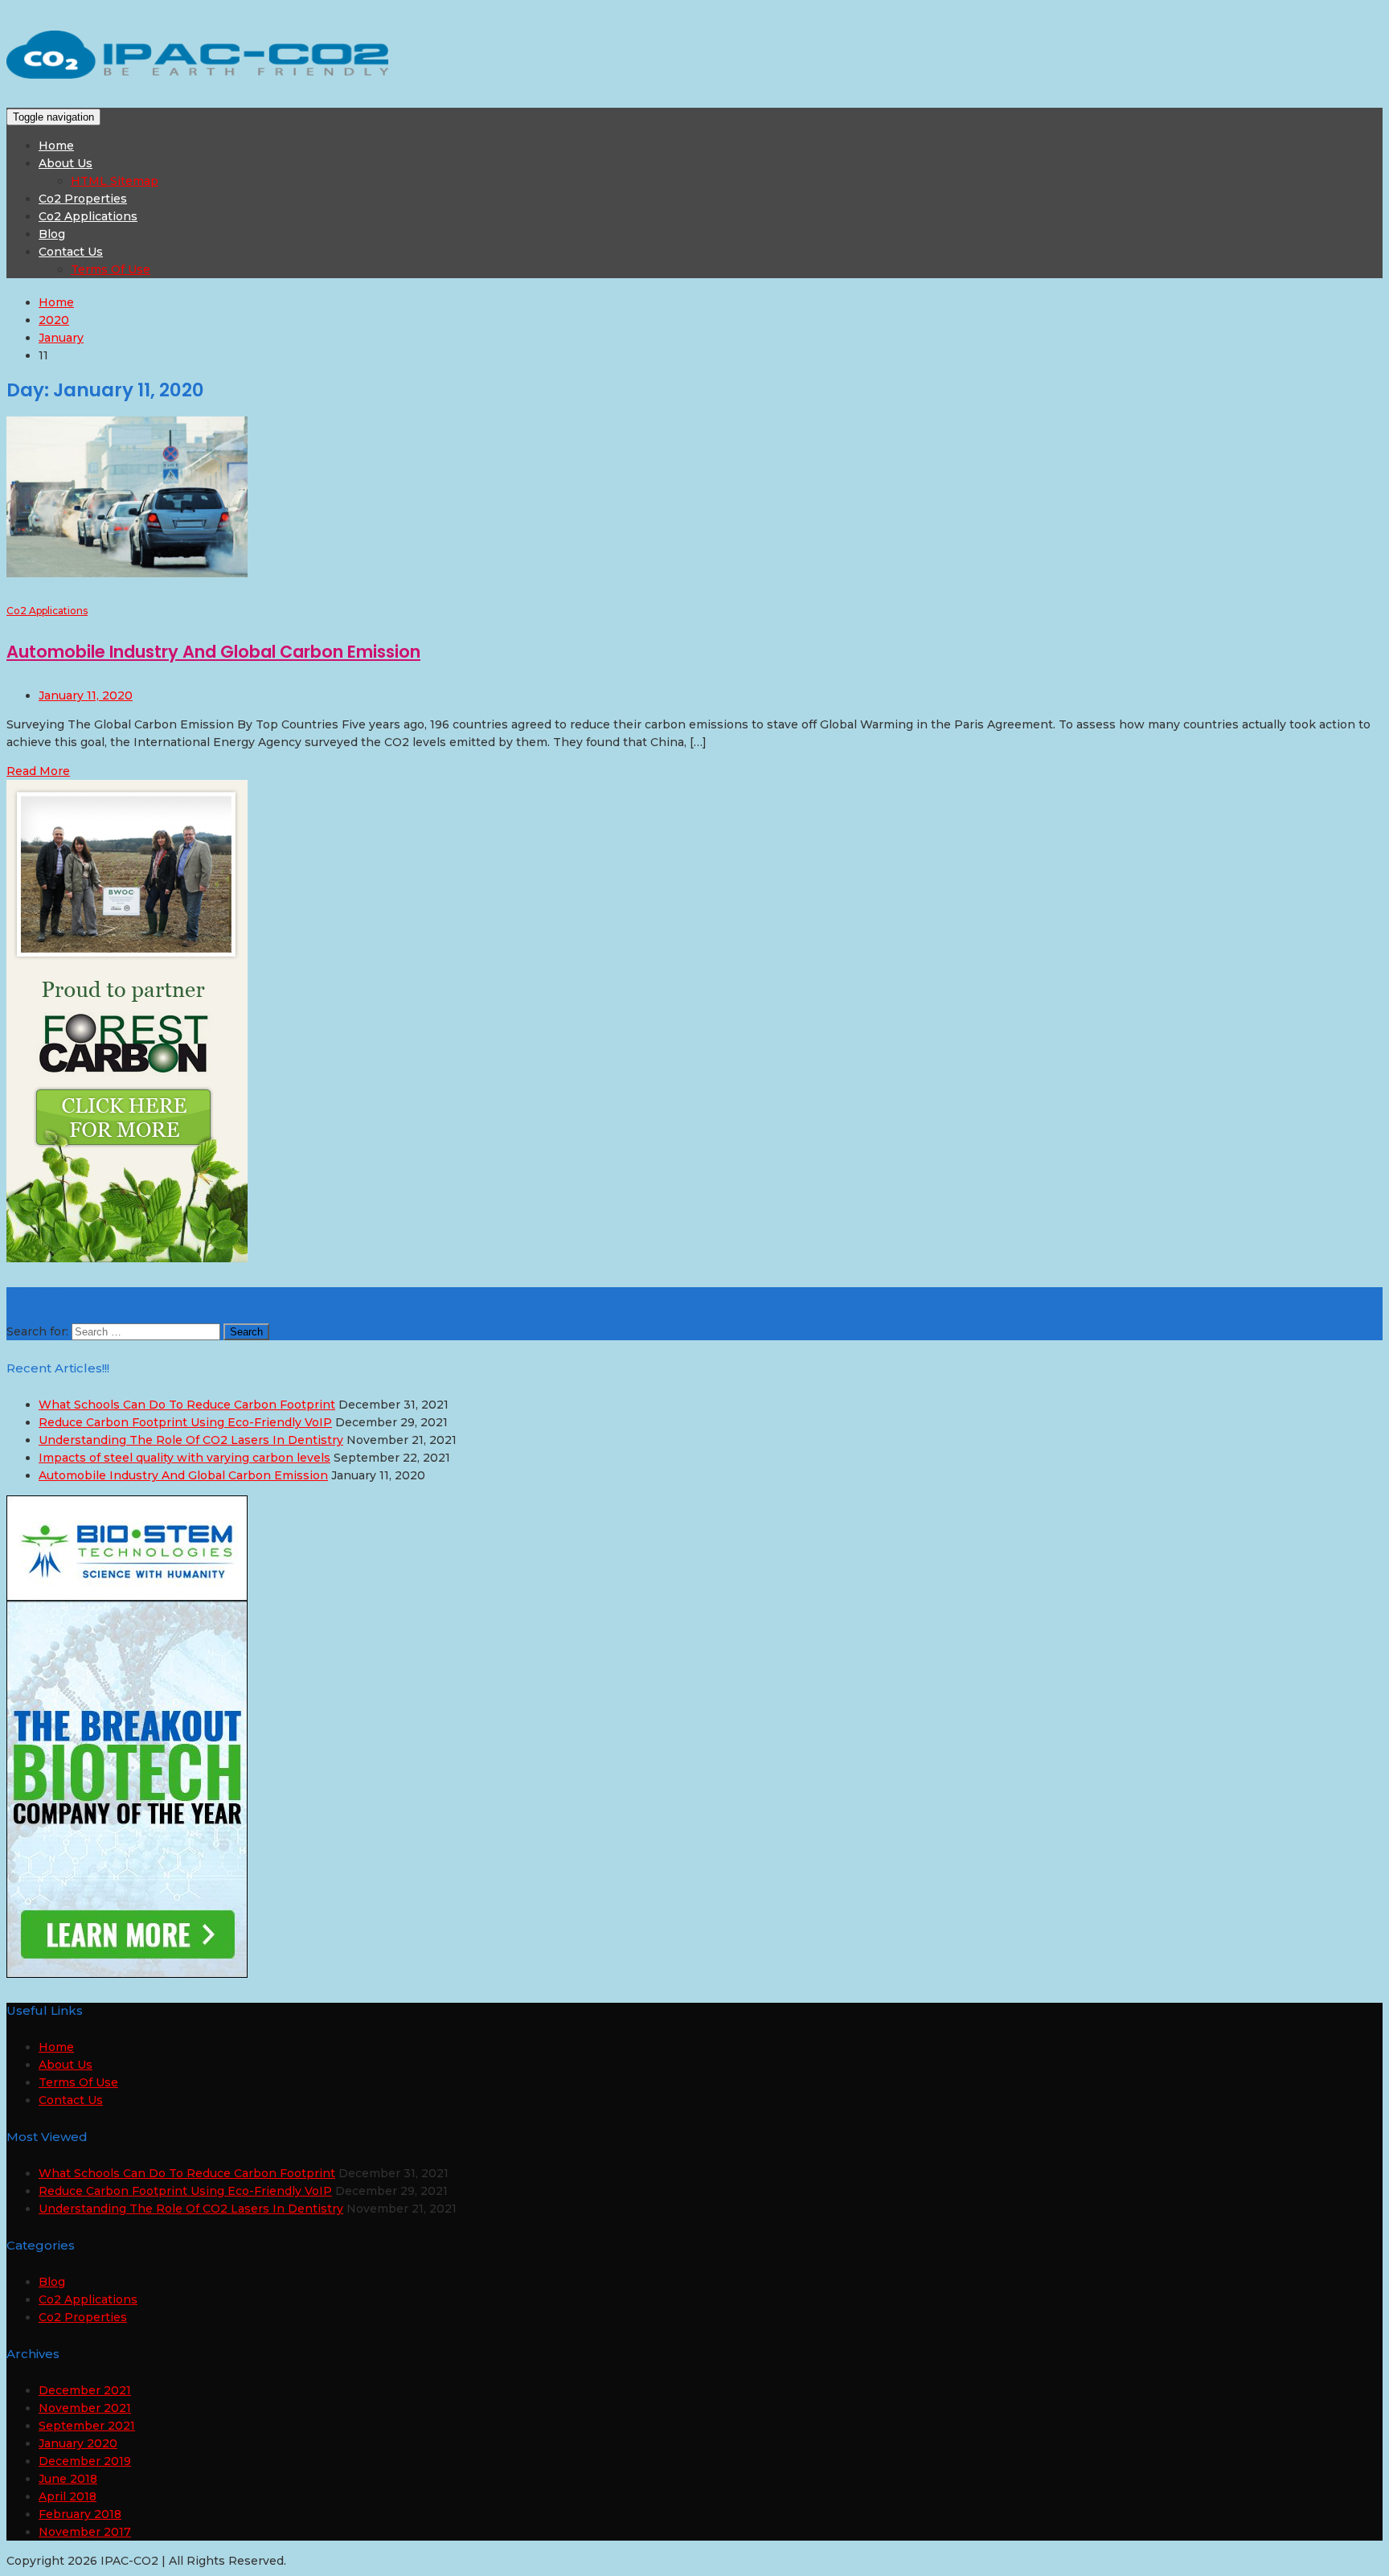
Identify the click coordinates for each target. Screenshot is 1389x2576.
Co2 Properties (83, 199)
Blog (52, 234)
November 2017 (85, 2532)
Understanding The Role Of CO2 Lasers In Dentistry (191, 1440)
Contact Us (71, 252)
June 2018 (68, 2479)
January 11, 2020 (86, 695)
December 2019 (85, 2461)
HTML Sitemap (115, 181)
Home (56, 146)
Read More (38, 771)
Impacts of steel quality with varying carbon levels (184, 1458)
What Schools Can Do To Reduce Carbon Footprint (187, 1405)
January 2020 (78, 2443)
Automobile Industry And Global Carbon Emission (213, 652)
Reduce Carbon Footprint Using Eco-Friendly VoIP (185, 1422)
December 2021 (85, 2390)
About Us (66, 163)
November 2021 (85, 2408)
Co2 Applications (88, 216)
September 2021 (87, 2426)
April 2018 (68, 2496)
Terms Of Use (111, 269)
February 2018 (80, 2514)
